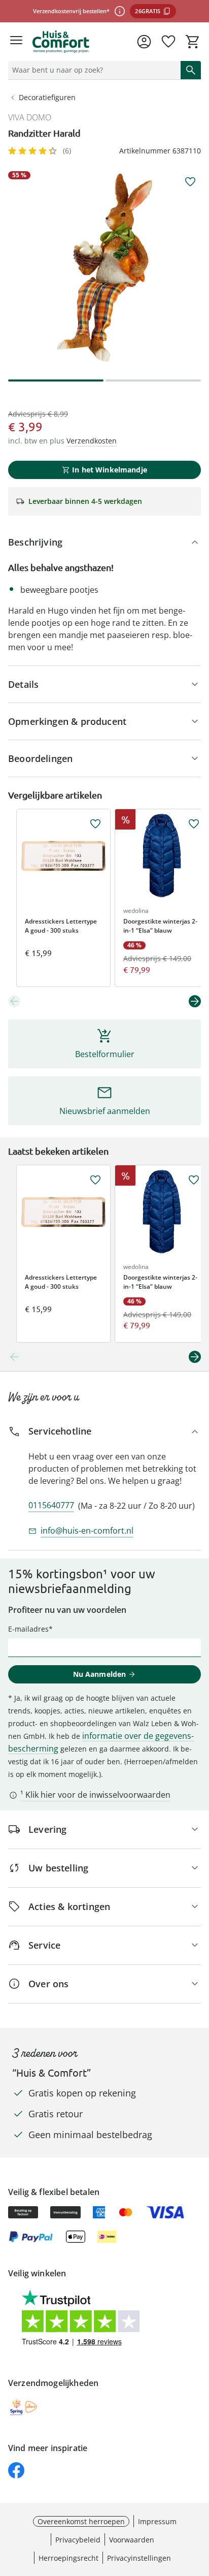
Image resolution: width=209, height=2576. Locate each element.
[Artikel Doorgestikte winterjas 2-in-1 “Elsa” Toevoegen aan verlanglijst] (194, 824)
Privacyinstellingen (139, 2558)
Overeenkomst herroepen (81, 2521)
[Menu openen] (16, 42)
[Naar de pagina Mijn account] (144, 42)
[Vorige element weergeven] (14, 1001)
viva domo (30, 117)
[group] (104, 268)
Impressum (157, 2521)
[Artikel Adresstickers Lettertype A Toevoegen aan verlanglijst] (95, 824)
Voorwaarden (132, 2540)
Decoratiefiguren (47, 97)
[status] (92, 70)
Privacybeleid (78, 2540)
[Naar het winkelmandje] (193, 42)
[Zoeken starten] (191, 70)
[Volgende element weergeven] (195, 1001)
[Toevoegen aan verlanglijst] (190, 182)
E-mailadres (28, 1629)
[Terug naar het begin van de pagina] (199, 2505)
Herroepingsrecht (68, 2558)
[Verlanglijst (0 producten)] (168, 42)
